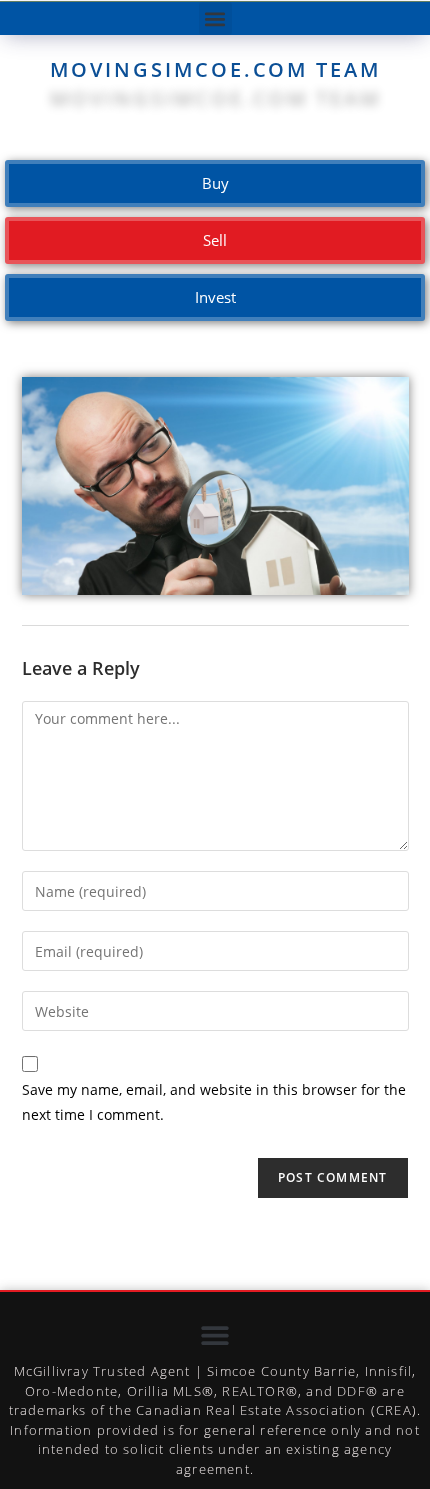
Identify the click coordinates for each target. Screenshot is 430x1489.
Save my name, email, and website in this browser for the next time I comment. (214, 1102)
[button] (215, 18)
